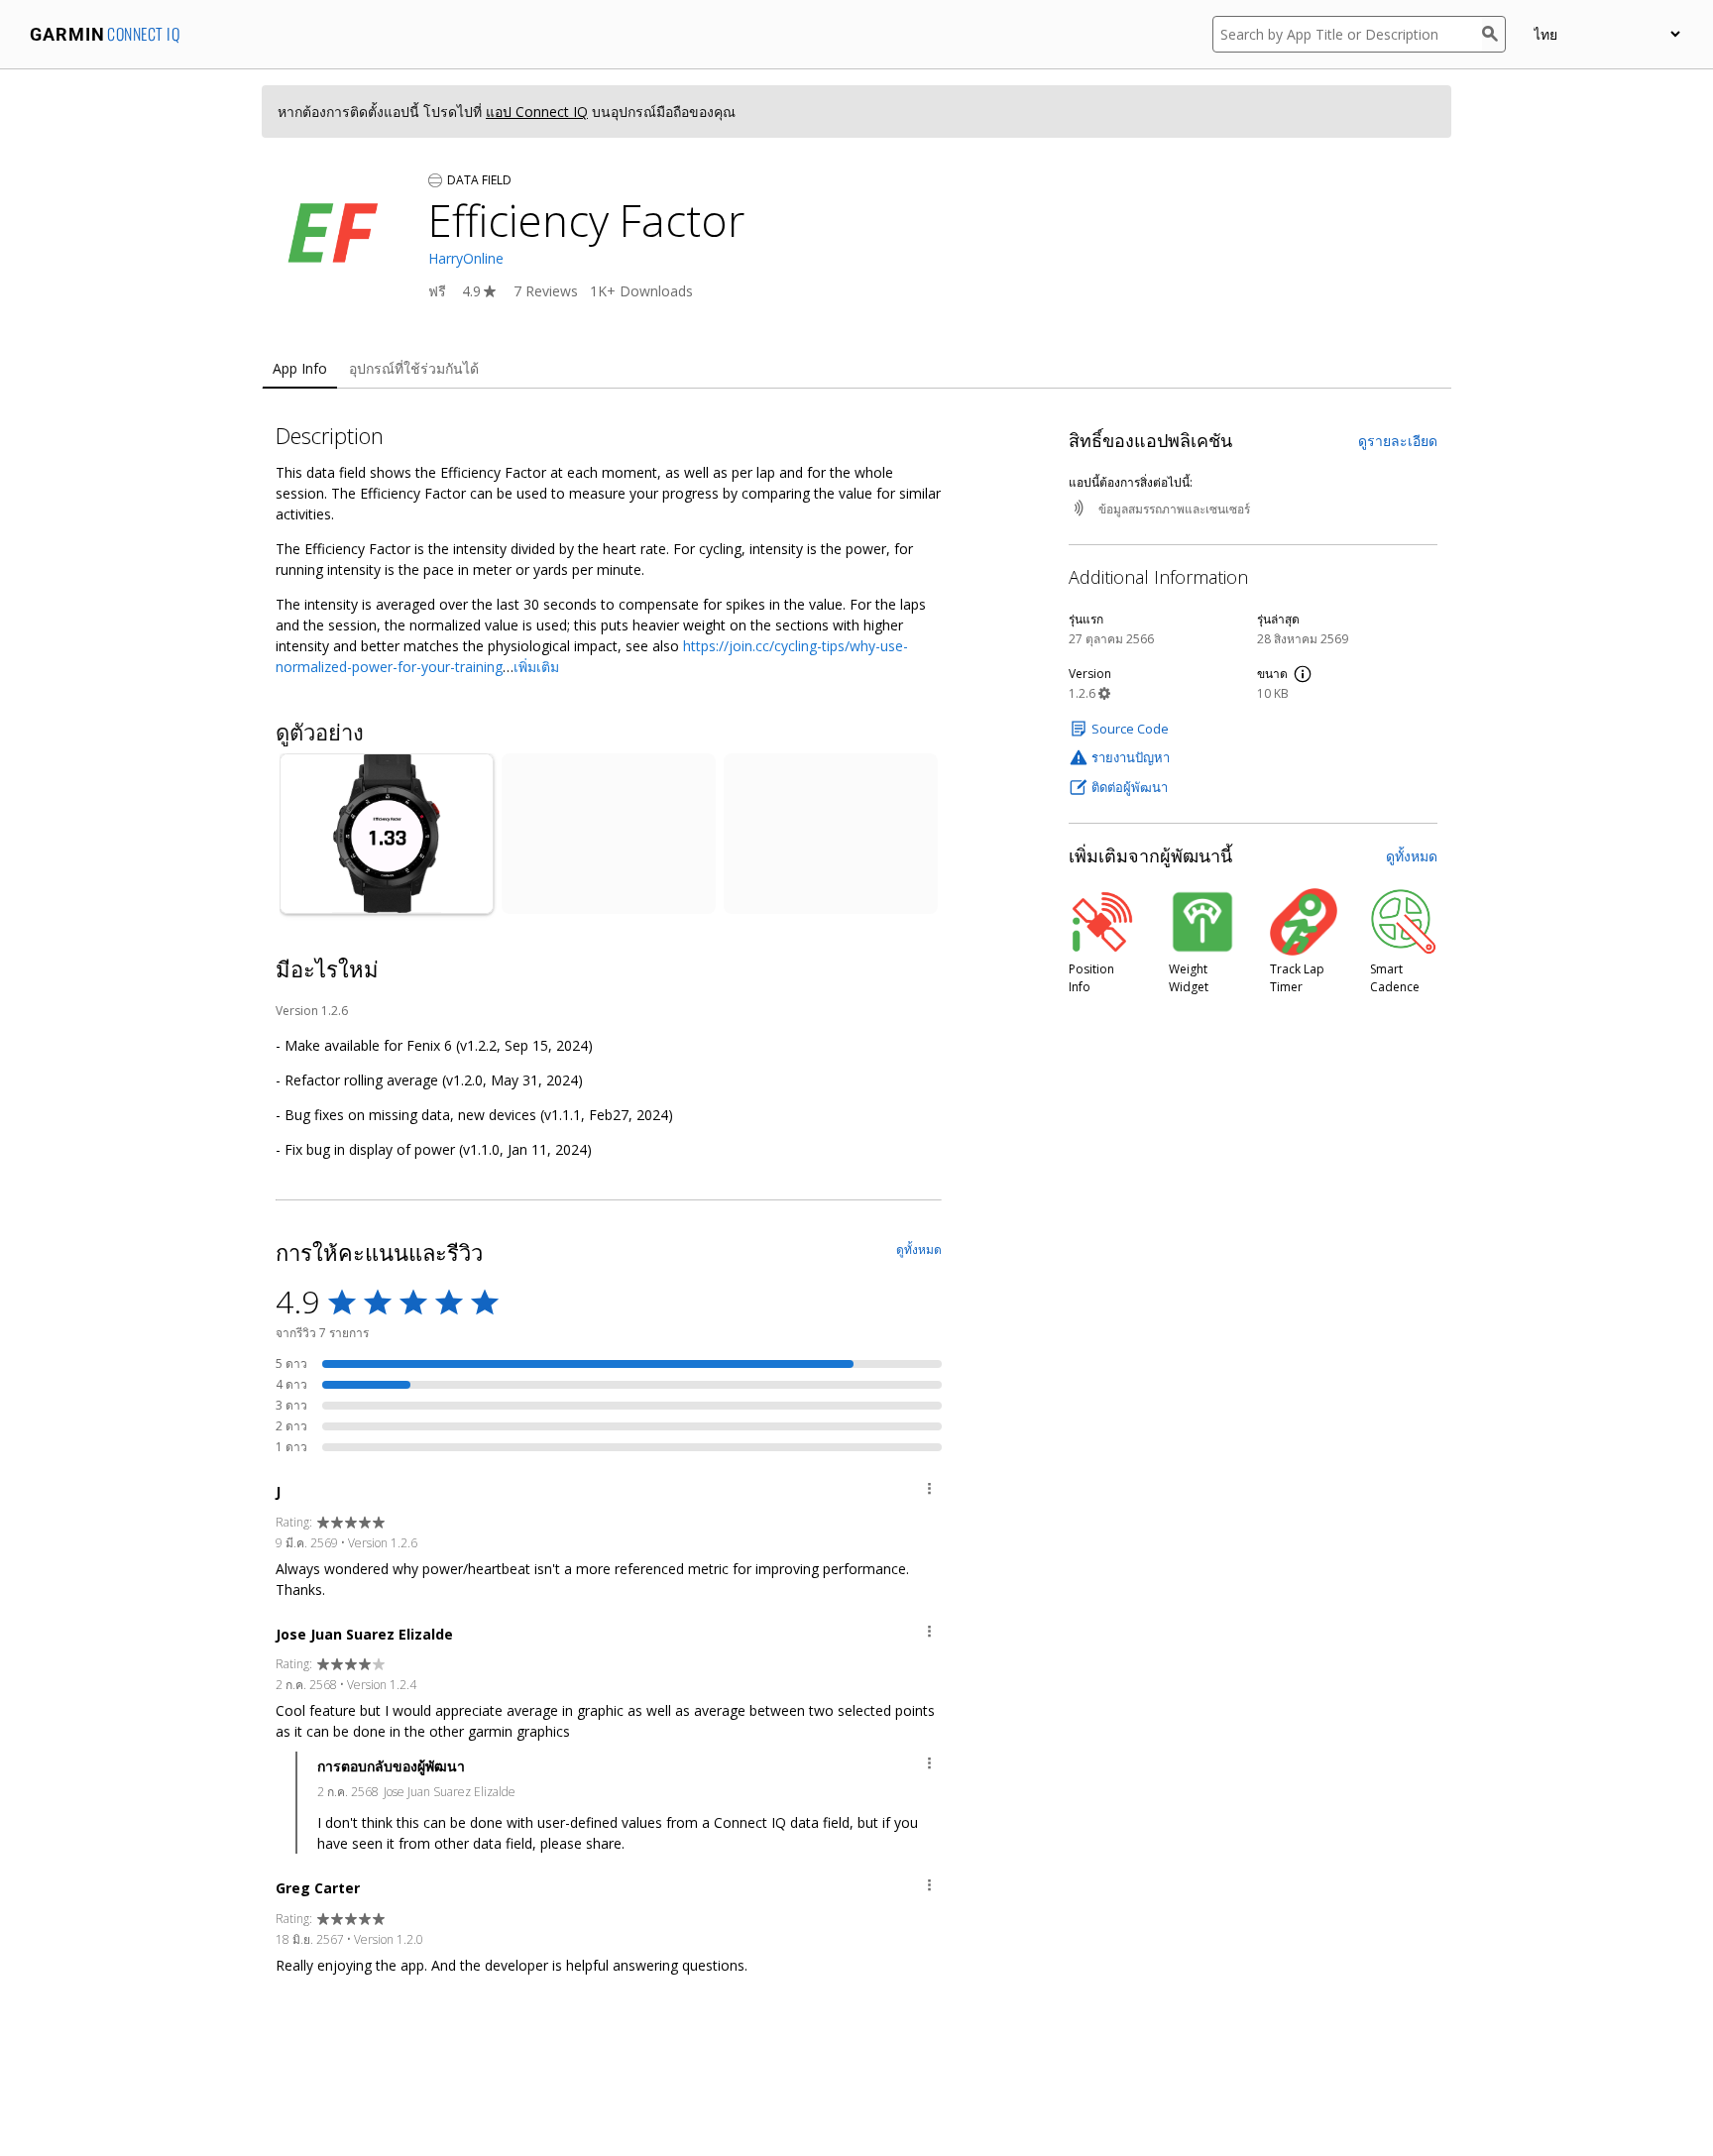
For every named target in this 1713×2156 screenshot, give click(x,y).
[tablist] (856, 369)
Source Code (1130, 729)
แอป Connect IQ (537, 112)
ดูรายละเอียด (1398, 441)
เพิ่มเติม (536, 667)
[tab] (300, 369)
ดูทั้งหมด (1412, 856)
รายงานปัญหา (1131, 757)
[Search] (1494, 34)
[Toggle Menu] (929, 1491)
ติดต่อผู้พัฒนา (1130, 787)
